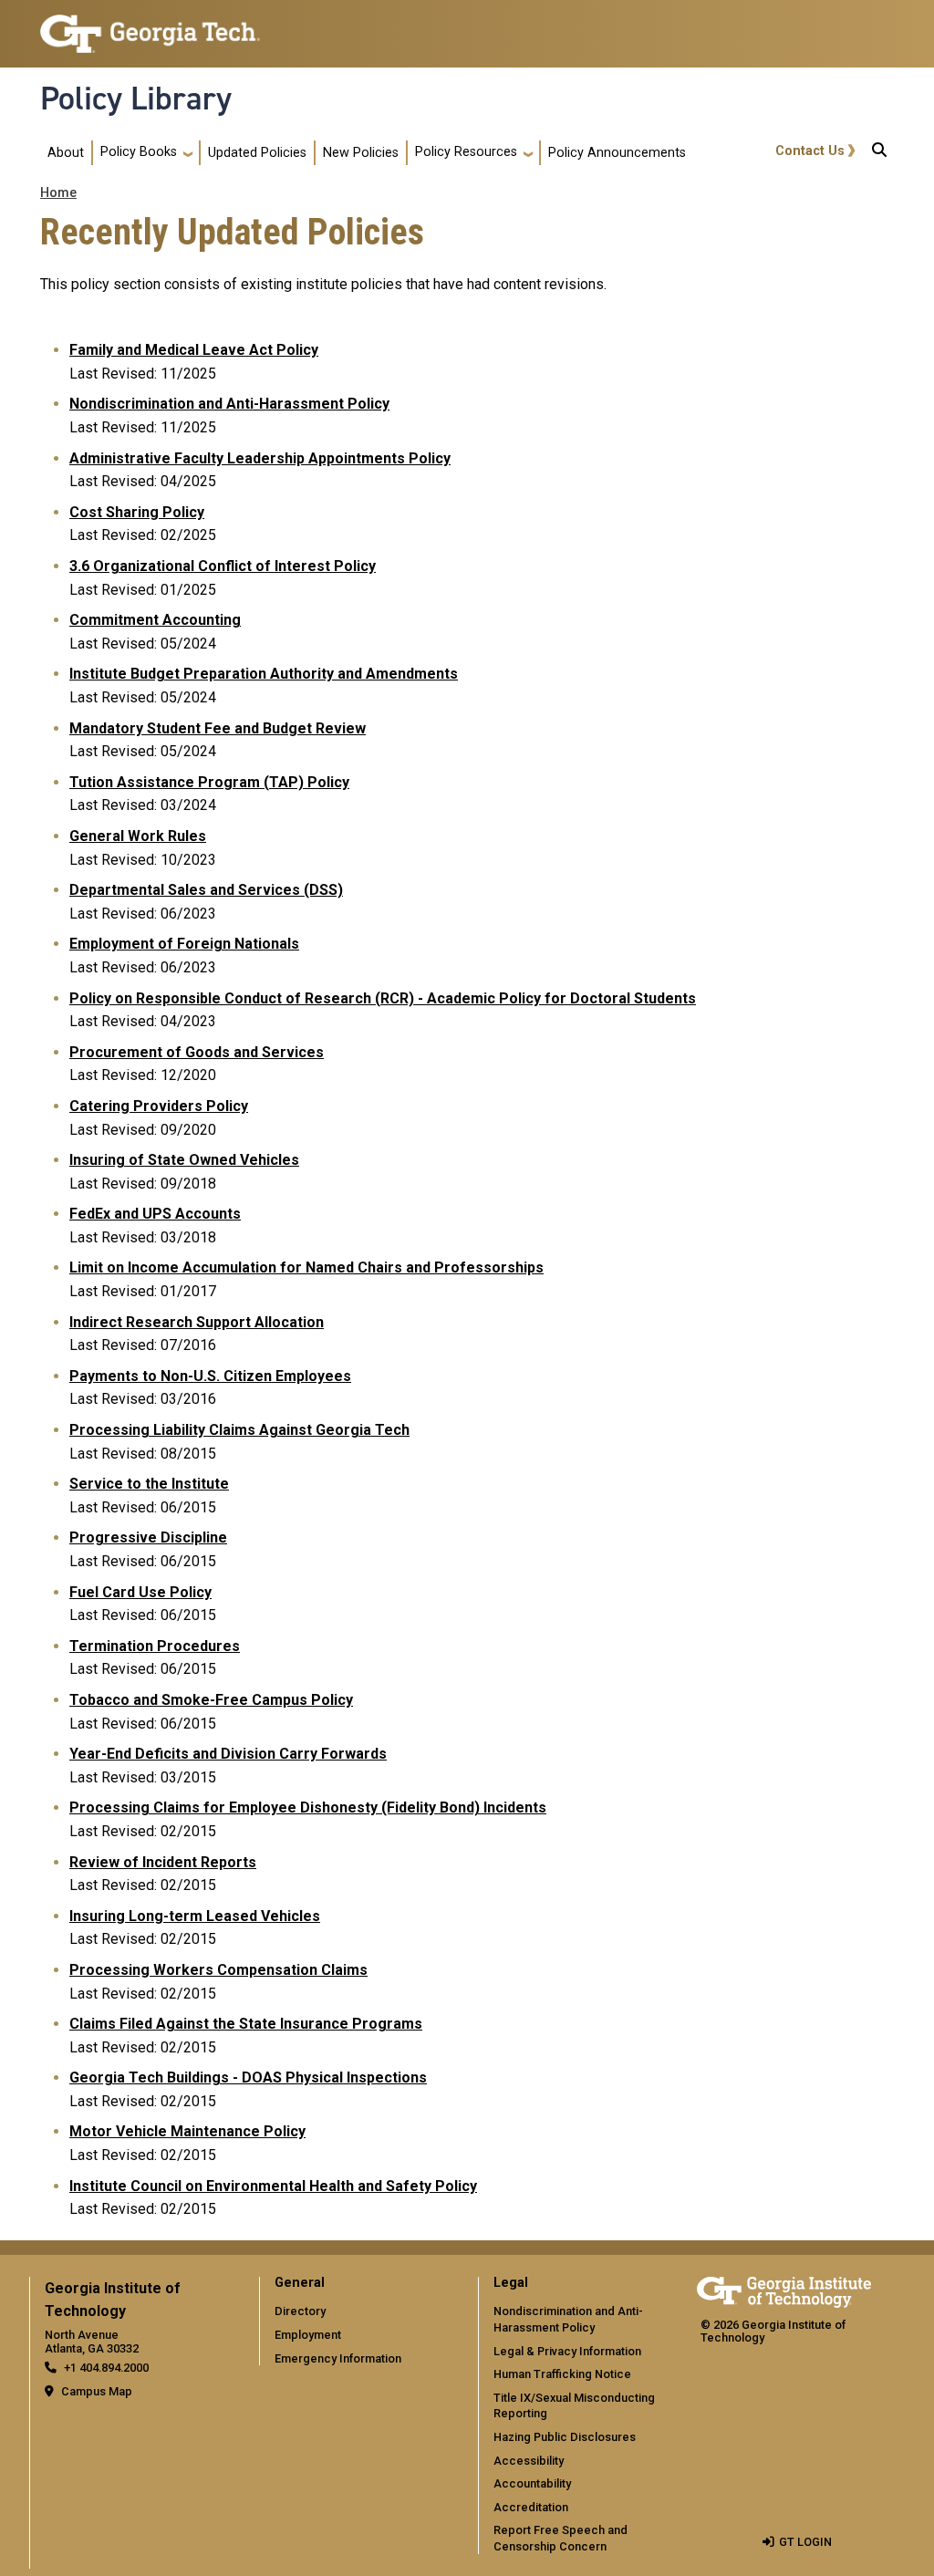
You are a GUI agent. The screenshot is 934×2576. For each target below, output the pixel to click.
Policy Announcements (617, 153)
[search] (879, 153)
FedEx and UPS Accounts (155, 1214)
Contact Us (810, 151)
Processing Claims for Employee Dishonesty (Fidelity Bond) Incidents (308, 1807)
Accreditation (531, 2507)
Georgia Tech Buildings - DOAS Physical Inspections (248, 2077)
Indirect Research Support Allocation (197, 1322)
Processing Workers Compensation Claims (218, 1970)
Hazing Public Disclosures (565, 2437)
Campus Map (97, 2391)
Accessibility (529, 2461)
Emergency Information (338, 2358)
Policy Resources (466, 152)
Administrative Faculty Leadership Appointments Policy (260, 458)
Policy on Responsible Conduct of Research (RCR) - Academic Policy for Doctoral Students (383, 998)
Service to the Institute (149, 1484)
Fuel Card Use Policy (140, 1592)
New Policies (361, 153)
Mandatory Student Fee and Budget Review (218, 728)
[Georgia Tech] (784, 2289)
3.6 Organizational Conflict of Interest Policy (223, 566)
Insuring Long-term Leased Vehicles (195, 1916)
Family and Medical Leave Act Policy (194, 350)
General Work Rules (138, 836)
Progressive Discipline (148, 1537)
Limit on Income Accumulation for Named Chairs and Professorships (306, 1267)
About (66, 153)
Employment (308, 2335)
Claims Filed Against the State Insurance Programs (246, 2024)
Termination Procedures (155, 1646)
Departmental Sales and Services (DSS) (206, 890)
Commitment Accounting (155, 620)
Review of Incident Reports (163, 1862)
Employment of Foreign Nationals (184, 944)
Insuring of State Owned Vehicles (184, 1160)
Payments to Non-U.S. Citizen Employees (210, 1376)
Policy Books (139, 152)
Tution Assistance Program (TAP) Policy (209, 782)
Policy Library (136, 99)
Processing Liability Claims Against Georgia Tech (239, 1430)
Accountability (532, 2483)
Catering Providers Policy (159, 1106)
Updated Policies (257, 153)
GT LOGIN (805, 2542)
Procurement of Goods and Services (197, 1052)
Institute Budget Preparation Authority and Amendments (264, 674)
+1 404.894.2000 (106, 2368)
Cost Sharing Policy (137, 512)
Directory (300, 2311)
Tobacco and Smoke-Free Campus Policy (211, 1700)
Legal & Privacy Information (567, 2351)
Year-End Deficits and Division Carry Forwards (228, 1754)
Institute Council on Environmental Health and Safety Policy (273, 2186)
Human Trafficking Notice (562, 2374)
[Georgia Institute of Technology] (150, 26)
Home (58, 193)
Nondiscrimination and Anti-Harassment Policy (229, 404)
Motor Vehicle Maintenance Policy (187, 2131)
